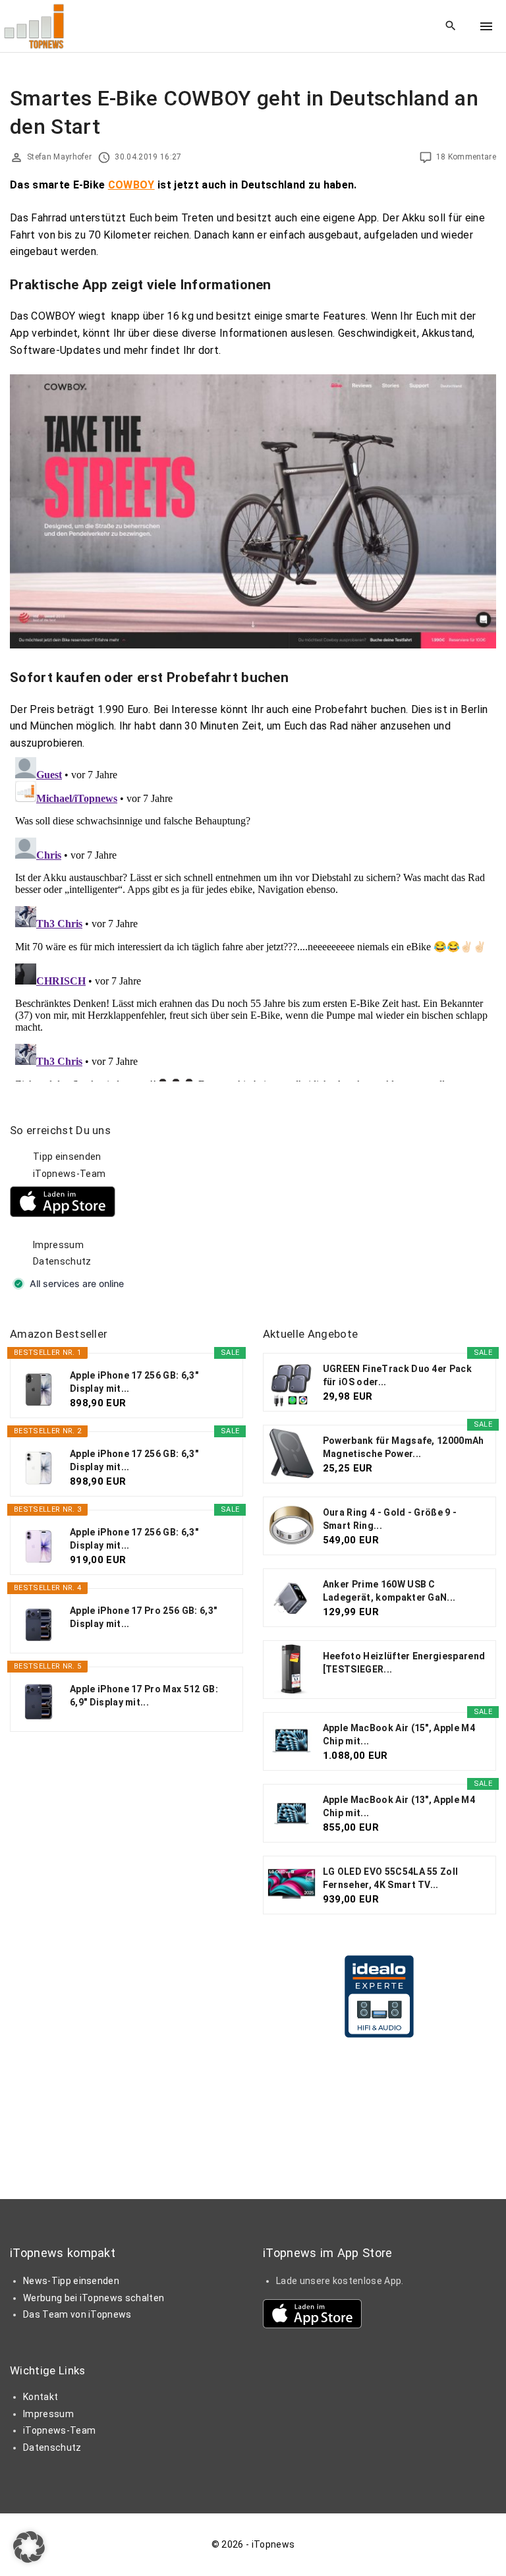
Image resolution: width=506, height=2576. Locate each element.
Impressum (58, 1245)
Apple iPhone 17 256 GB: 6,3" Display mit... (134, 1382)
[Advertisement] (362, 1205)
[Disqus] (253, 917)
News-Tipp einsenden (71, 2281)
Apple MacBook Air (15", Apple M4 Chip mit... (399, 1734)
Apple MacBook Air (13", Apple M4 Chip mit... (399, 1806)
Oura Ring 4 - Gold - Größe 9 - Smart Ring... (390, 1519)
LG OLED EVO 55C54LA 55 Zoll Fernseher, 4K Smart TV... (391, 1878)
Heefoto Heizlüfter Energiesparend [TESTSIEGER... (404, 1663)
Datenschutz (62, 1261)
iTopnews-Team (69, 1174)
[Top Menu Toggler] (486, 26)
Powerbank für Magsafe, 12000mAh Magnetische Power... (404, 1447)
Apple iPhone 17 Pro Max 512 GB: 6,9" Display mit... (144, 1696)
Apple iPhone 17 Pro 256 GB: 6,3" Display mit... (143, 1617)
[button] (29, 2547)
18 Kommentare (466, 157)
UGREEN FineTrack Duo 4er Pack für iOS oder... (397, 1375)
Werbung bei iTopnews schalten (94, 2298)
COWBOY (131, 185)
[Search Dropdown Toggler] (451, 26)
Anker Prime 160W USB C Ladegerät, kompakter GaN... (389, 1591)
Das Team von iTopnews (77, 2314)
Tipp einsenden (67, 1157)
